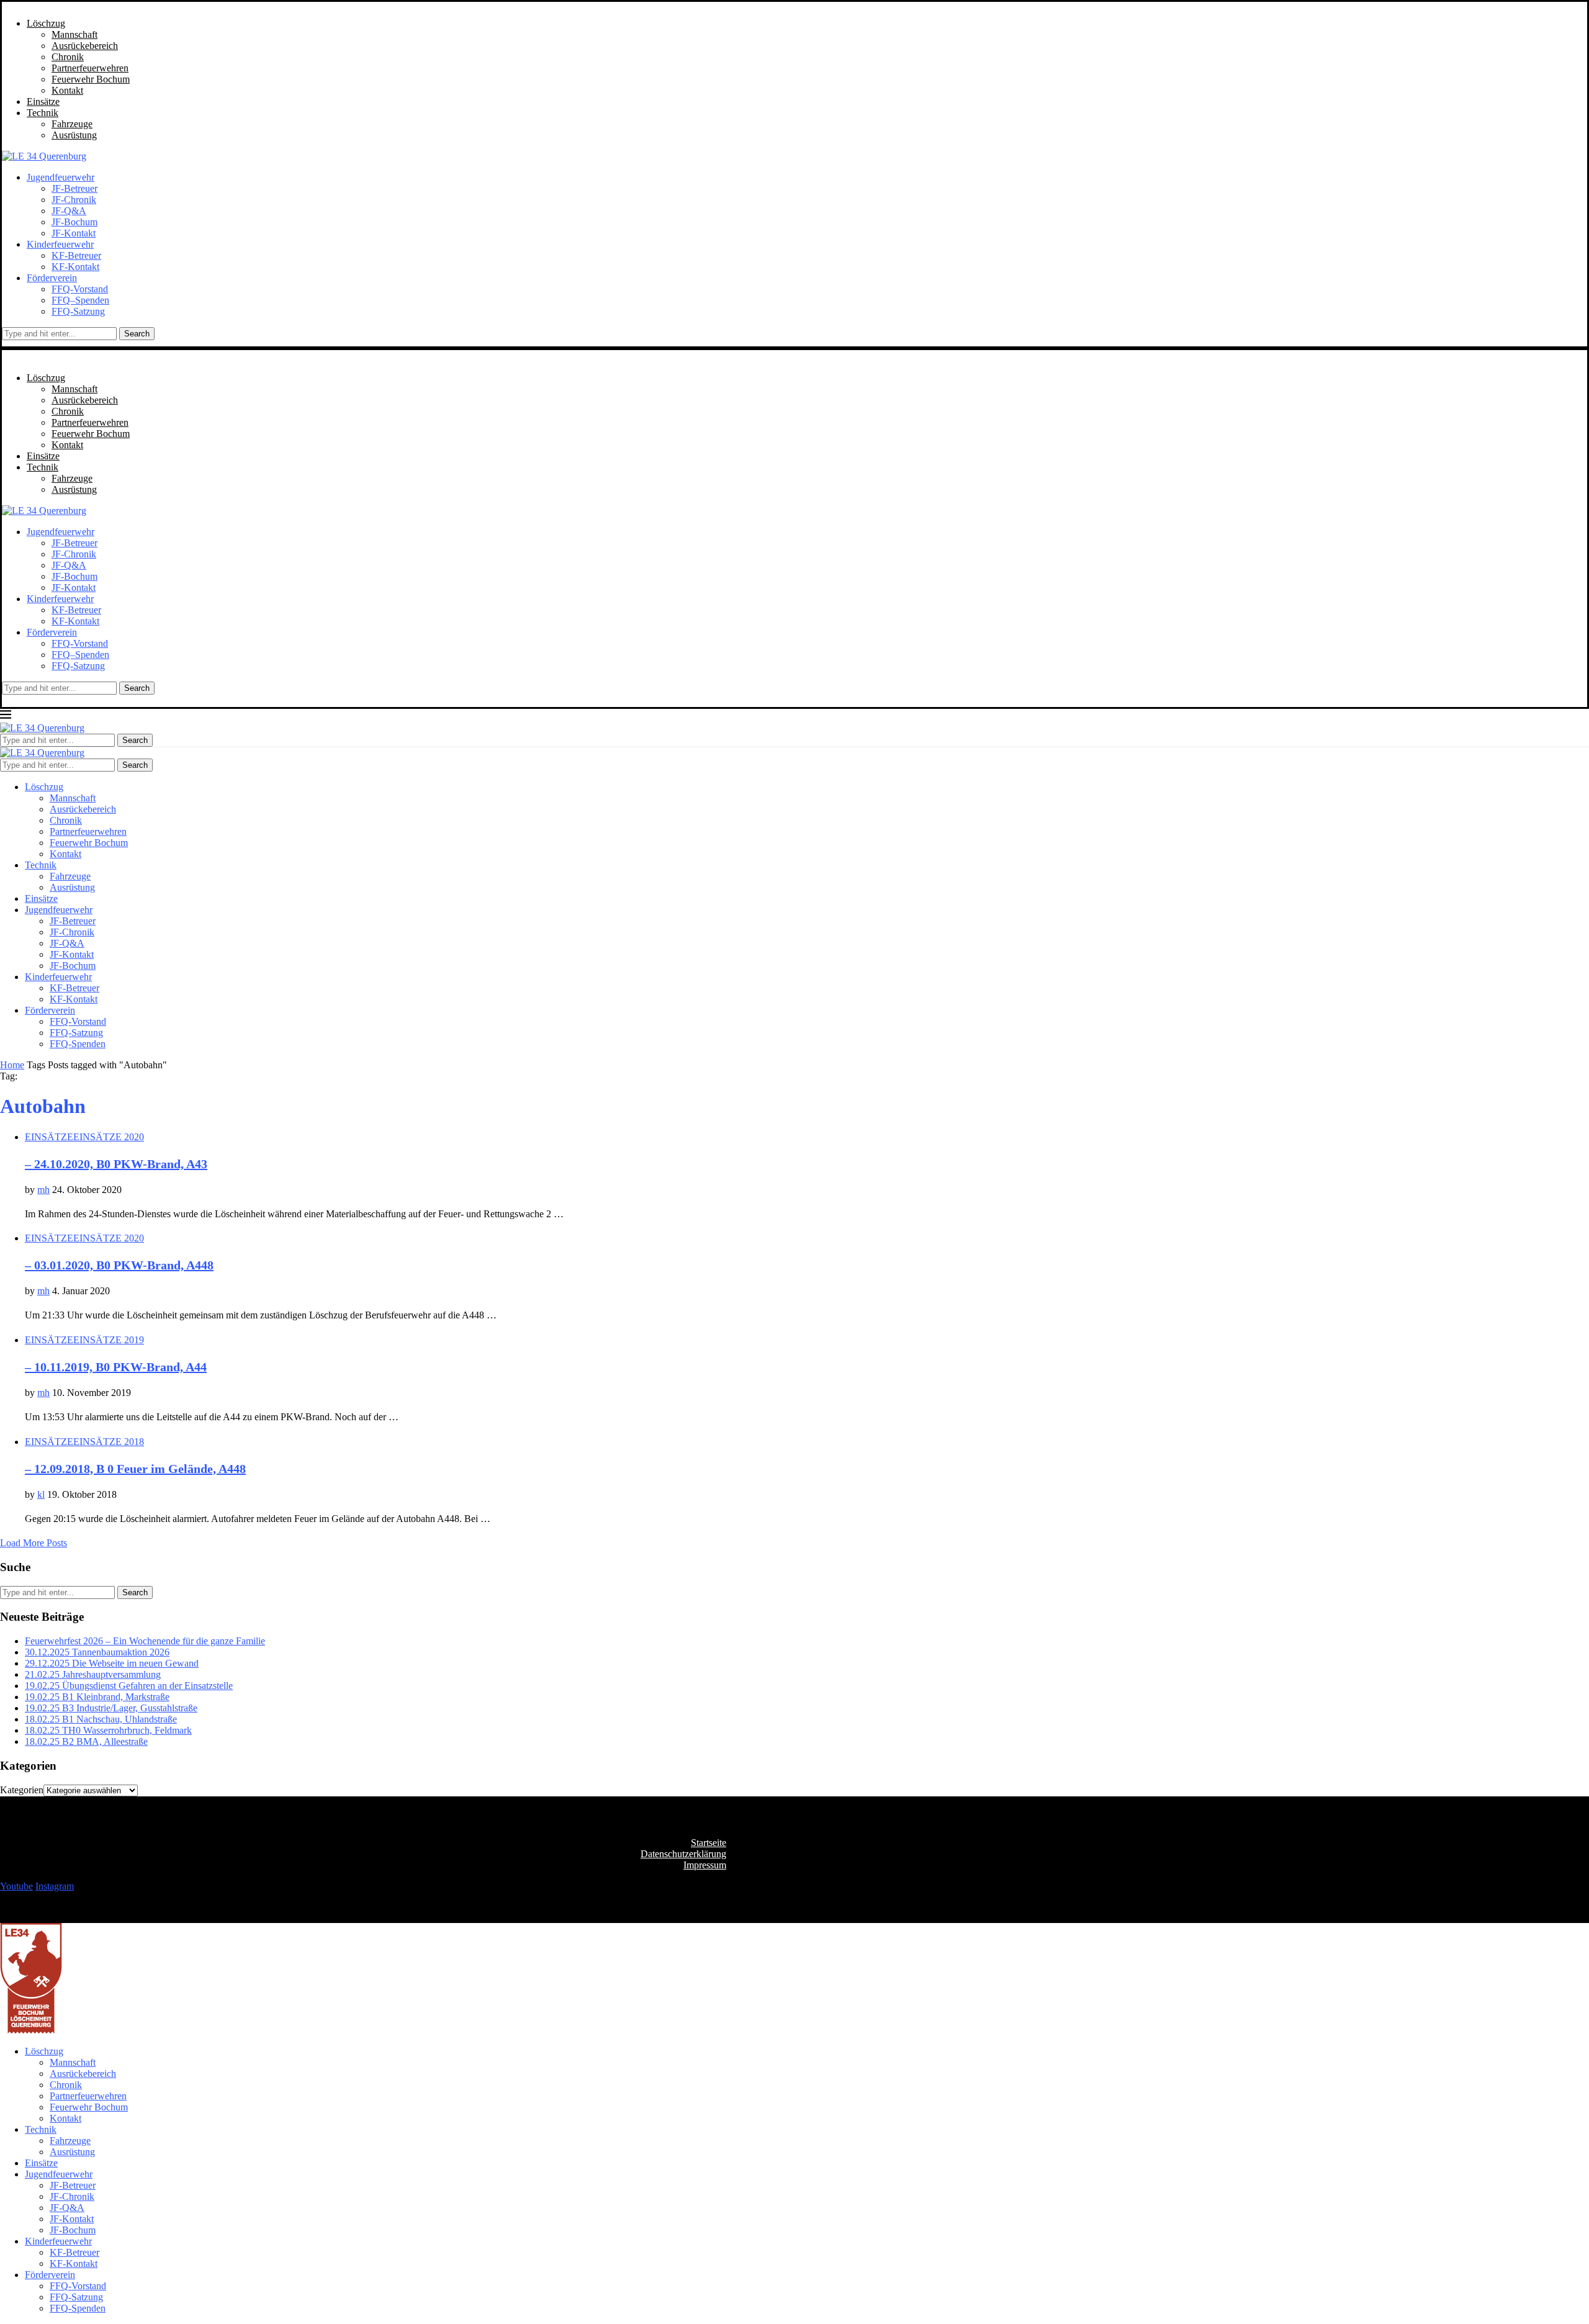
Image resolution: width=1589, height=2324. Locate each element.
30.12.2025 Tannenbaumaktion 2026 (97, 1652)
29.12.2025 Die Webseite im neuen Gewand (112, 1663)
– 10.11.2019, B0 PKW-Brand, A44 (116, 1367)
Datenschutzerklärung (683, 1854)
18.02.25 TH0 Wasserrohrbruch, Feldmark (108, 1730)
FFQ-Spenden (78, 1044)
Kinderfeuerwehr (60, 244)
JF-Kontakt (74, 233)
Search (137, 334)
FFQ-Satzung (78, 311)
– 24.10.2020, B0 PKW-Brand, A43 (116, 1164)
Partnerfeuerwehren (90, 68)
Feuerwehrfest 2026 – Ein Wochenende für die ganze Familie (145, 1641)
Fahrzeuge (72, 124)
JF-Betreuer (74, 188)
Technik (43, 113)
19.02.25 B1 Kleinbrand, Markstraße (97, 1697)
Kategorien (22, 1790)
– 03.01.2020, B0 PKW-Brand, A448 (119, 1265)
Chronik (68, 57)
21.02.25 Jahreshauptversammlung (93, 1674)
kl (41, 1494)
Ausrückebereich (85, 46)
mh (43, 1190)
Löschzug (46, 23)
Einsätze (43, 101)
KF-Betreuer (76, 255)
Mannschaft (74, 34)
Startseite (709, 1843)
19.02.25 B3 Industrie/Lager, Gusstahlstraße (111, 1708)
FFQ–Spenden (80, 300)
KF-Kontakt (75, 267)
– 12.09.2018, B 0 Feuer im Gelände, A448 (135, 1469)
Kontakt (67, 90)
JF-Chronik (74, 200)
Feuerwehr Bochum (91, 79)
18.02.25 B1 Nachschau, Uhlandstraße (101, 1719)
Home (12, 1065)
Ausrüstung (74, 135)
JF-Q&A (69, 211)
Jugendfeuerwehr (61, 177)
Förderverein (52, 278)
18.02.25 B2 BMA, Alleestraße (86, 1741)
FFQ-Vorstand (80, 289)
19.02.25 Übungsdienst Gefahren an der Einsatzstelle (129, 1686)
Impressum (705, 1865)
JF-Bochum (74, 222)
